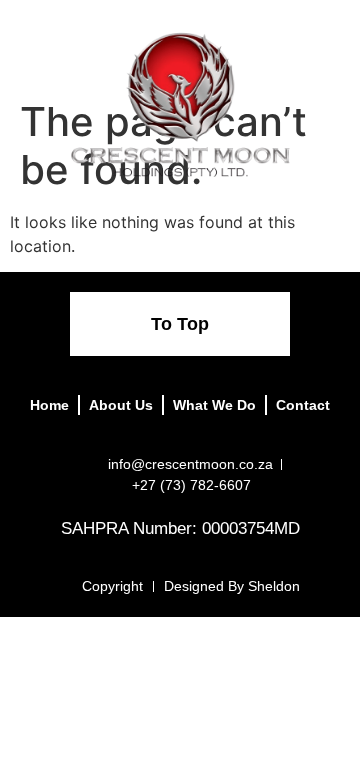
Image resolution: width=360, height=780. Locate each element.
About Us (121, 405)
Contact (303, 405)
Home (49, 405)
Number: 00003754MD (216, 528)
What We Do (214, 405)
